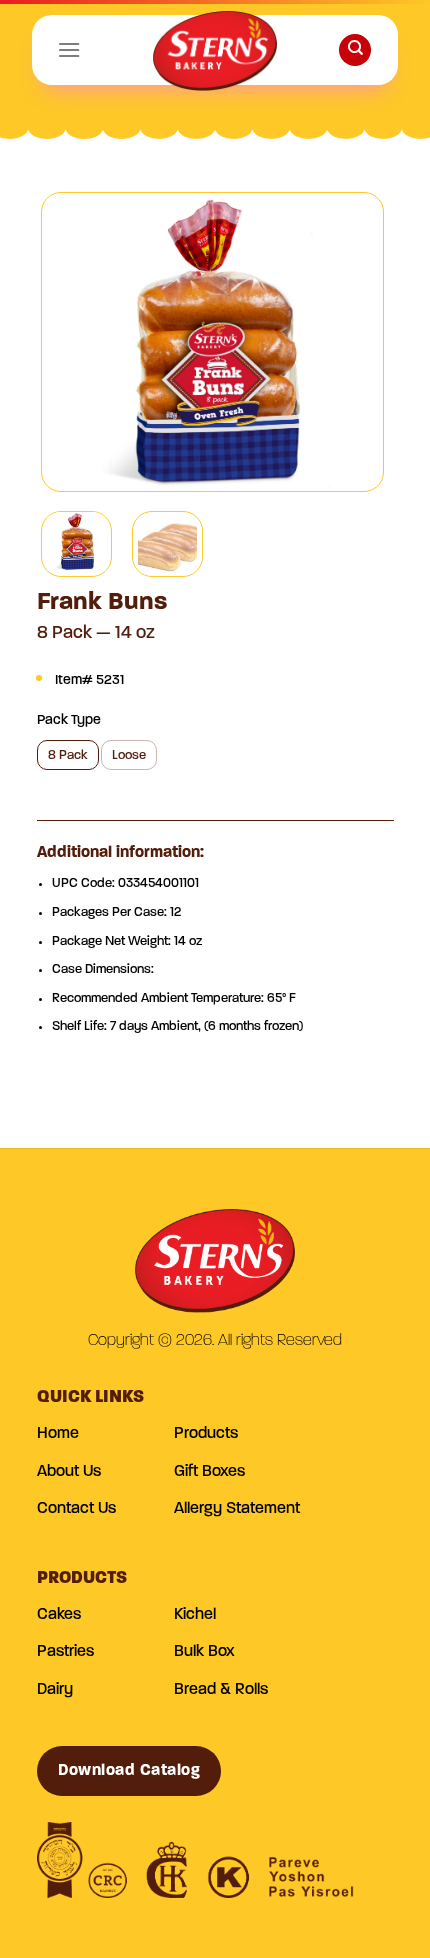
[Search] (355, 50)
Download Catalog (129, 1771)
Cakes (59, 1615)
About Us (69, 1472)
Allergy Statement (237, 1509)
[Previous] (74, 341)
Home (58, 1434)
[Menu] (69, 49)
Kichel (195, 1615)
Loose (129, 755)
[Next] (351, 341)
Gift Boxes (209, 1472)
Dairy (55, 1690)
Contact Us (76, 1509)
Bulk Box (204, 1652)
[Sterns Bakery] (215, 55)
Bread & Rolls (221, 1690)
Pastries (65, 1652)
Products (206, 1434)
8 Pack (68, 755)
